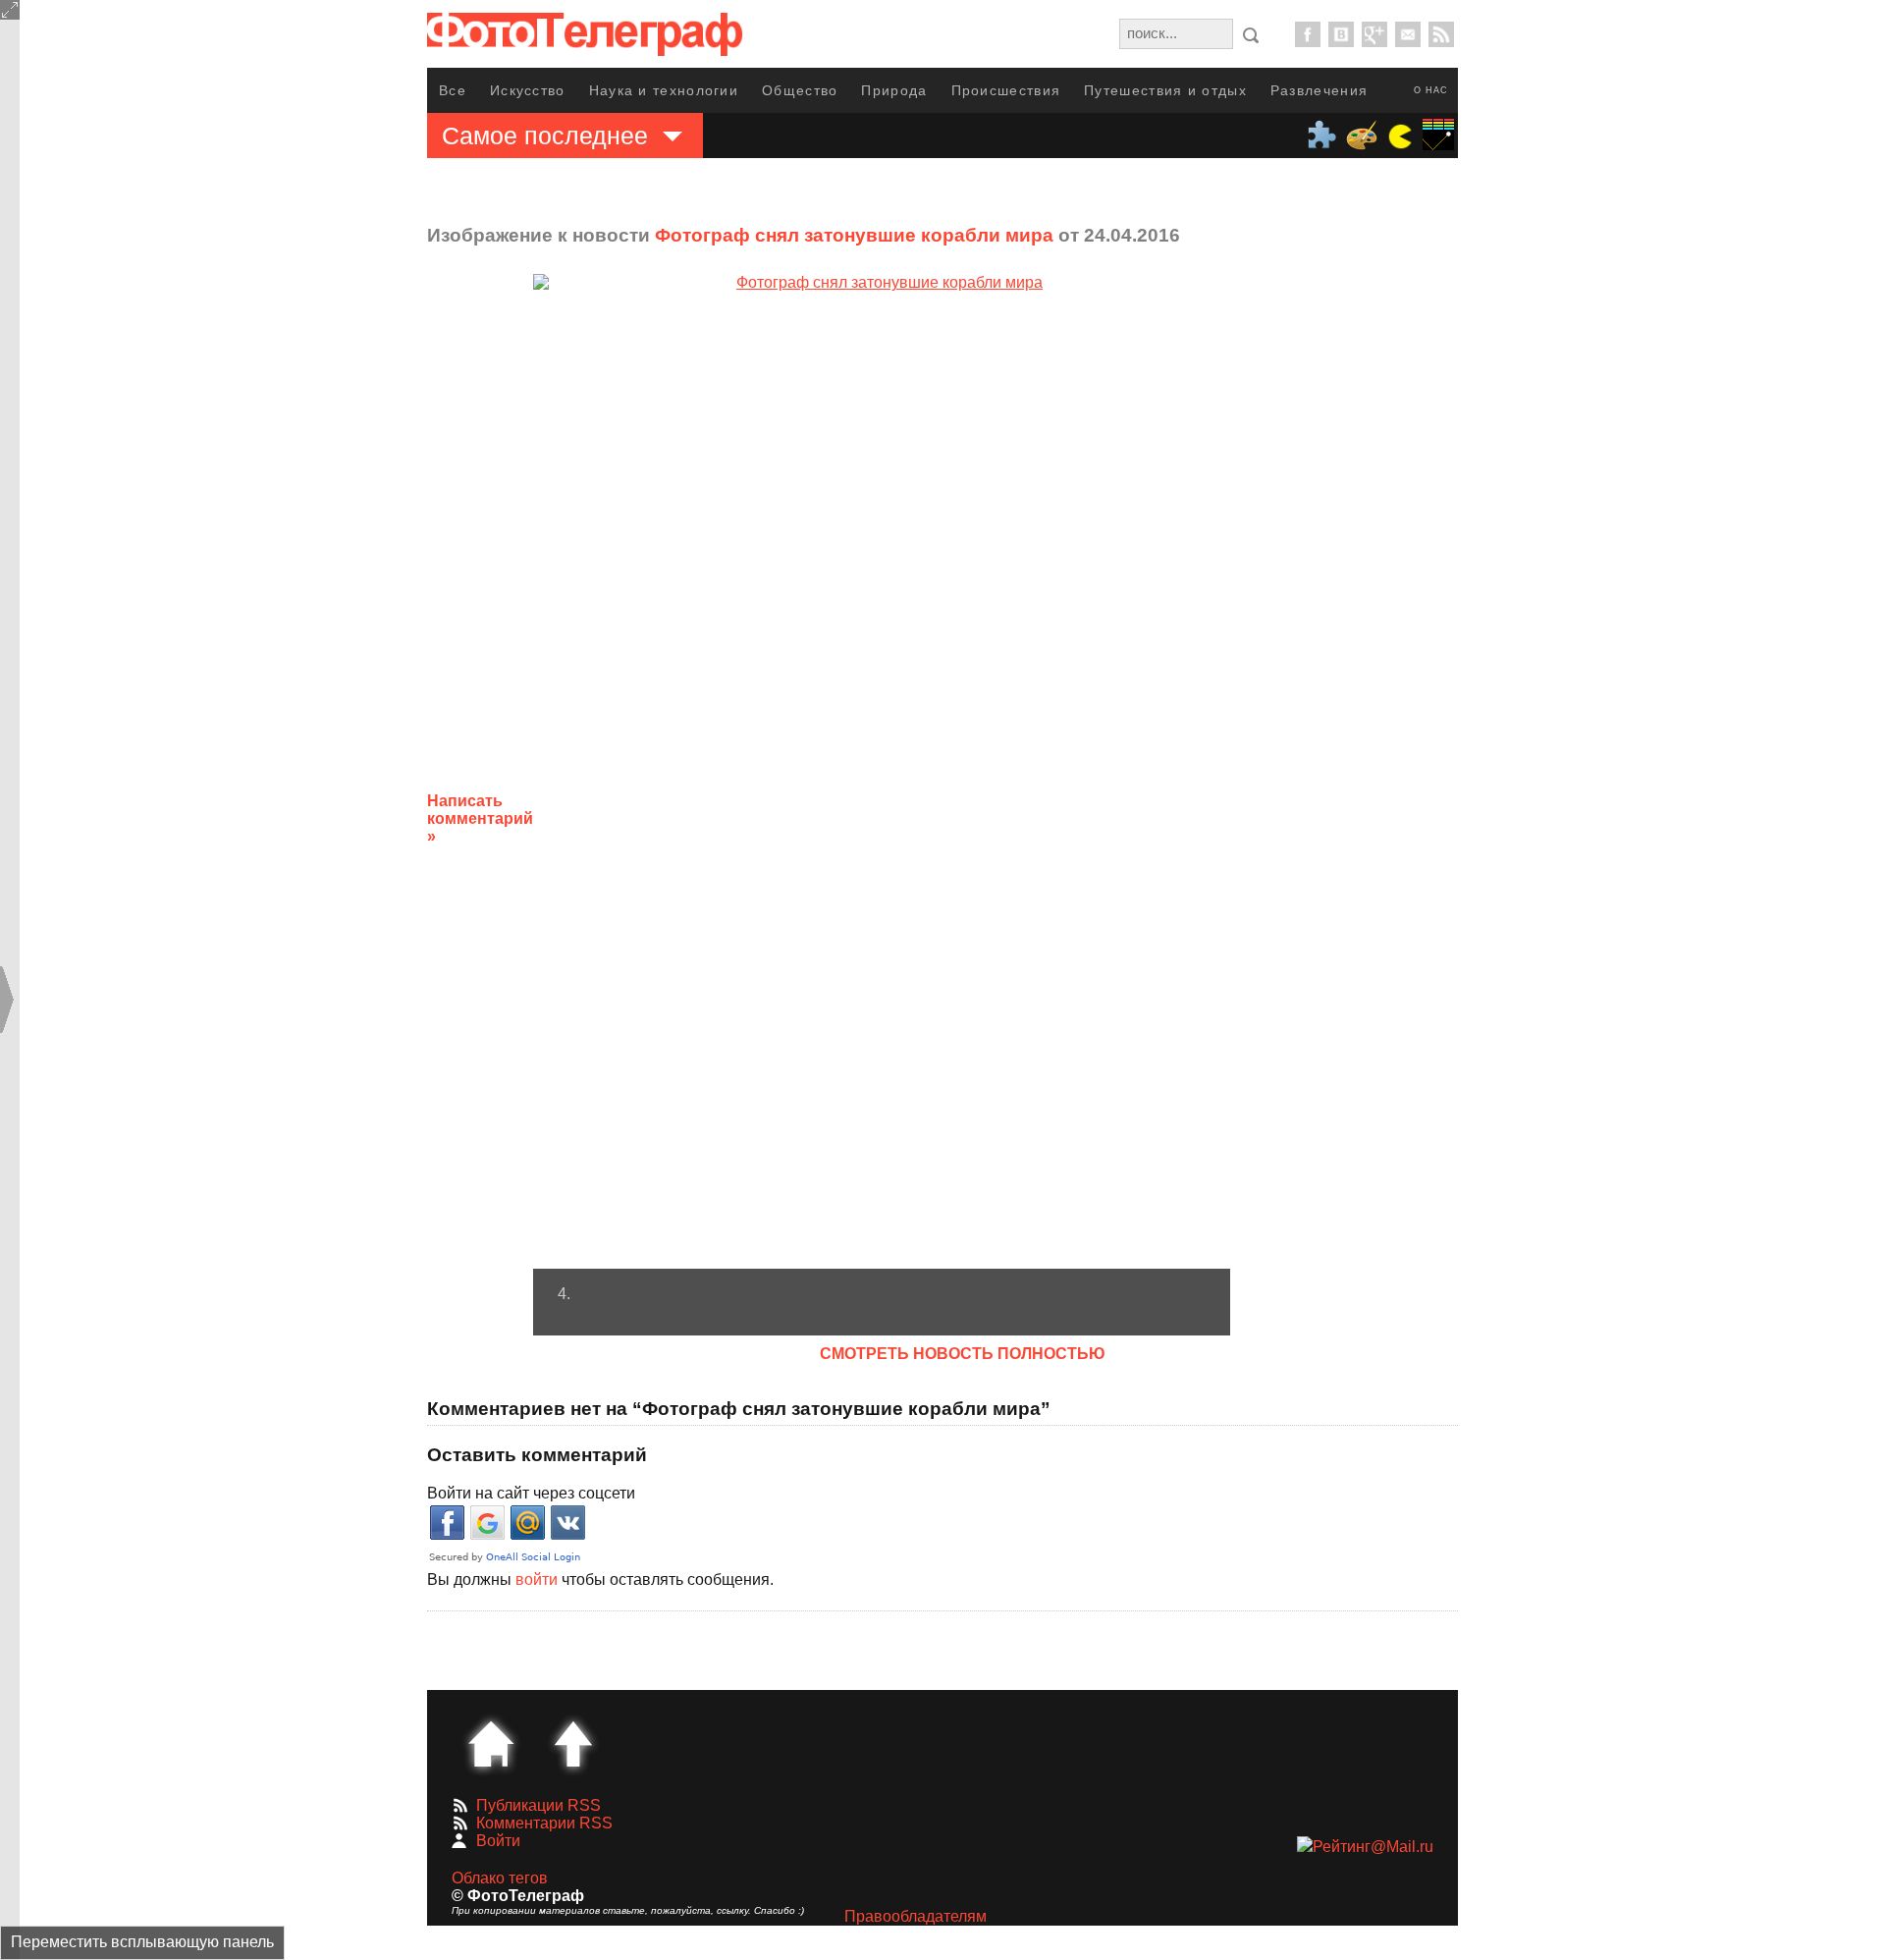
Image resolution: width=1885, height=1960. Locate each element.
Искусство (528, 90)
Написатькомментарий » (480, 818)
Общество (800, 90)
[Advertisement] (1387, 803)
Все (453, 90)
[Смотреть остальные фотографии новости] (882, 771)
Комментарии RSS (544, 1823)
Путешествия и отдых (1165, 90)
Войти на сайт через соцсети (531, 1493)
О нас (1431, 90)
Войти (498, 1841)
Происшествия (1006, 90)
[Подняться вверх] (573, 1744)
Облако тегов (500, 1878)
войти (537, 1579)
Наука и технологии (664, 90)
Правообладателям (916, 1916)
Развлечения (1319, 90)
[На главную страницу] (491, 1744)
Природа (894, 90)
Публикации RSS (539, 1805)
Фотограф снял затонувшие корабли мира (854, 235)
